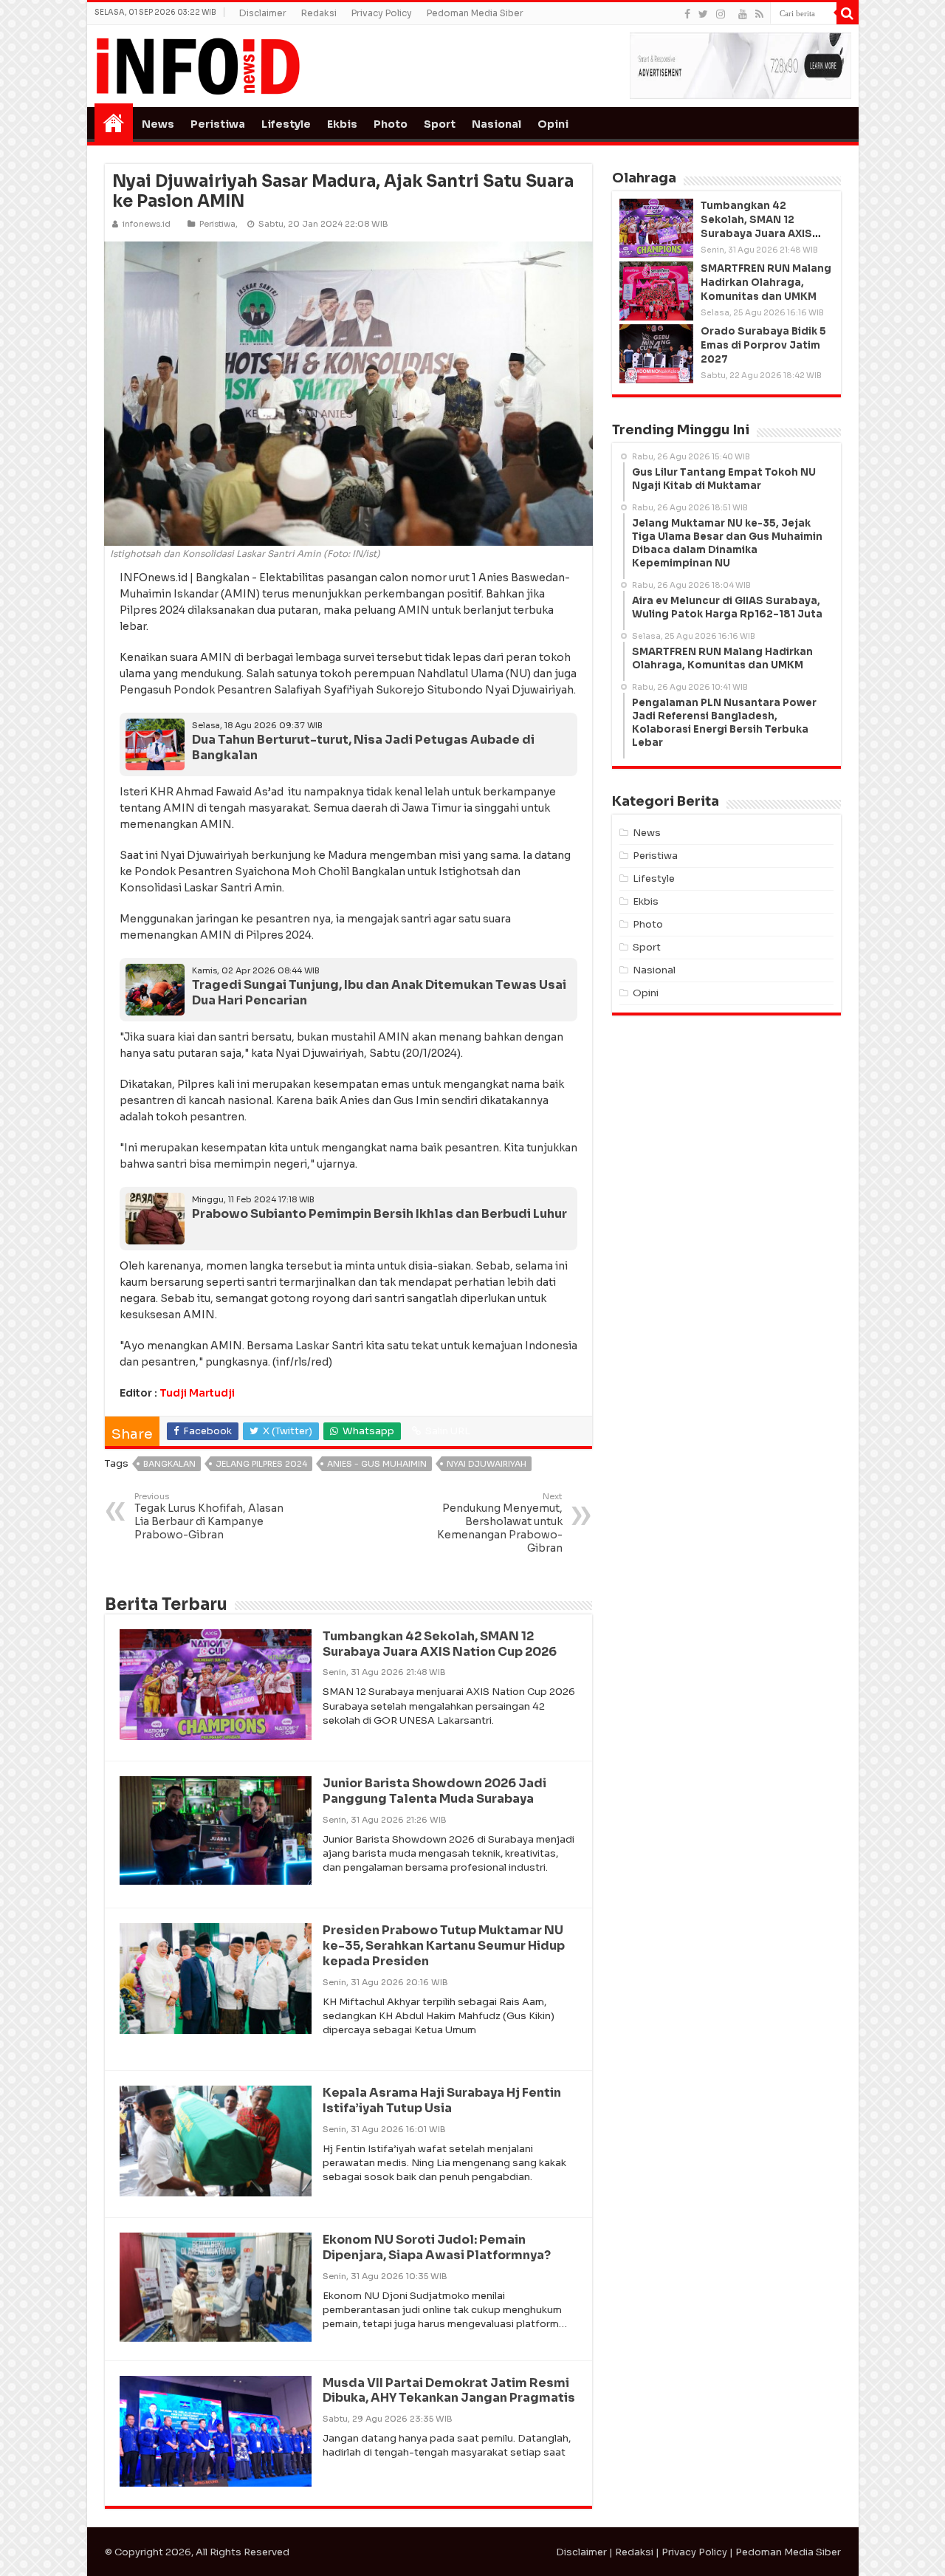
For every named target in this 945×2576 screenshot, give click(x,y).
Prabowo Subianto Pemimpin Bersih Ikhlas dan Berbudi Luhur (379, 1214)
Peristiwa (218, 124)
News (158, 124)
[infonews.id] (198, 65)
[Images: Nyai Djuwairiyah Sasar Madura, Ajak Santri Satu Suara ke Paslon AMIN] (348, 393)
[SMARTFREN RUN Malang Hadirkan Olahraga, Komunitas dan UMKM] (656, 291)
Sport (440, 124)
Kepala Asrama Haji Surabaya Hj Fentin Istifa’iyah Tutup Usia (442, 2100)
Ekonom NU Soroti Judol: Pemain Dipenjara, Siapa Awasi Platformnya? (437, 2247)
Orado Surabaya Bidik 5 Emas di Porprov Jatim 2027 (763, 345)
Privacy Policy (382, 13)
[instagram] (721, 14)
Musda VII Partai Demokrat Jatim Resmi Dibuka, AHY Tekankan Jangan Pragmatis (449, 2391)
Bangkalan (169, 1464)
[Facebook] (687, 14)
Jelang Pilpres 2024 (261, 1464)
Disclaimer (263, 13)
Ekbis (342, 124)
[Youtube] (743, 14)
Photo (391, 124)
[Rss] (759, 14)
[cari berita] (848, 13)
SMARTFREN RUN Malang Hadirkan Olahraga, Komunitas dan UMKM (766, 282)
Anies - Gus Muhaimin (377, 1464)
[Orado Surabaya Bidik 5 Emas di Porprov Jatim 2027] (656, 354)
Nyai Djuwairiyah (487, 1464)
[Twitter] (703, 14)
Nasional (496, 124)
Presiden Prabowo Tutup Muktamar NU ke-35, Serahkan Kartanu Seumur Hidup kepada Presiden (444, 1946)
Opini (553, 124)
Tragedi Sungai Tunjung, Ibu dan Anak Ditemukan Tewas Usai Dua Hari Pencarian (379, 993)
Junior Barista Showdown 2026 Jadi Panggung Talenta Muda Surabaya (434, 1791)
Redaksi (319, 13)
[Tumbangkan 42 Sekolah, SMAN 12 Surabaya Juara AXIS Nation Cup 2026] (656, 228)
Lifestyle (286, 124)
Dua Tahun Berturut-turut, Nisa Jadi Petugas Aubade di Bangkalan (363, 747)
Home (114, 123)
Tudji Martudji (197, 1393)
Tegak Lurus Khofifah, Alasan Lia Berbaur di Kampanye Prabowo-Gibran (209, 1516)
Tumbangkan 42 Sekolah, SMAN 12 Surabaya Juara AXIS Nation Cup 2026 (440, 1644)
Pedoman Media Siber (475, 13)
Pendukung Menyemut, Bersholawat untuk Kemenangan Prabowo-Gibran (500, 1523)
